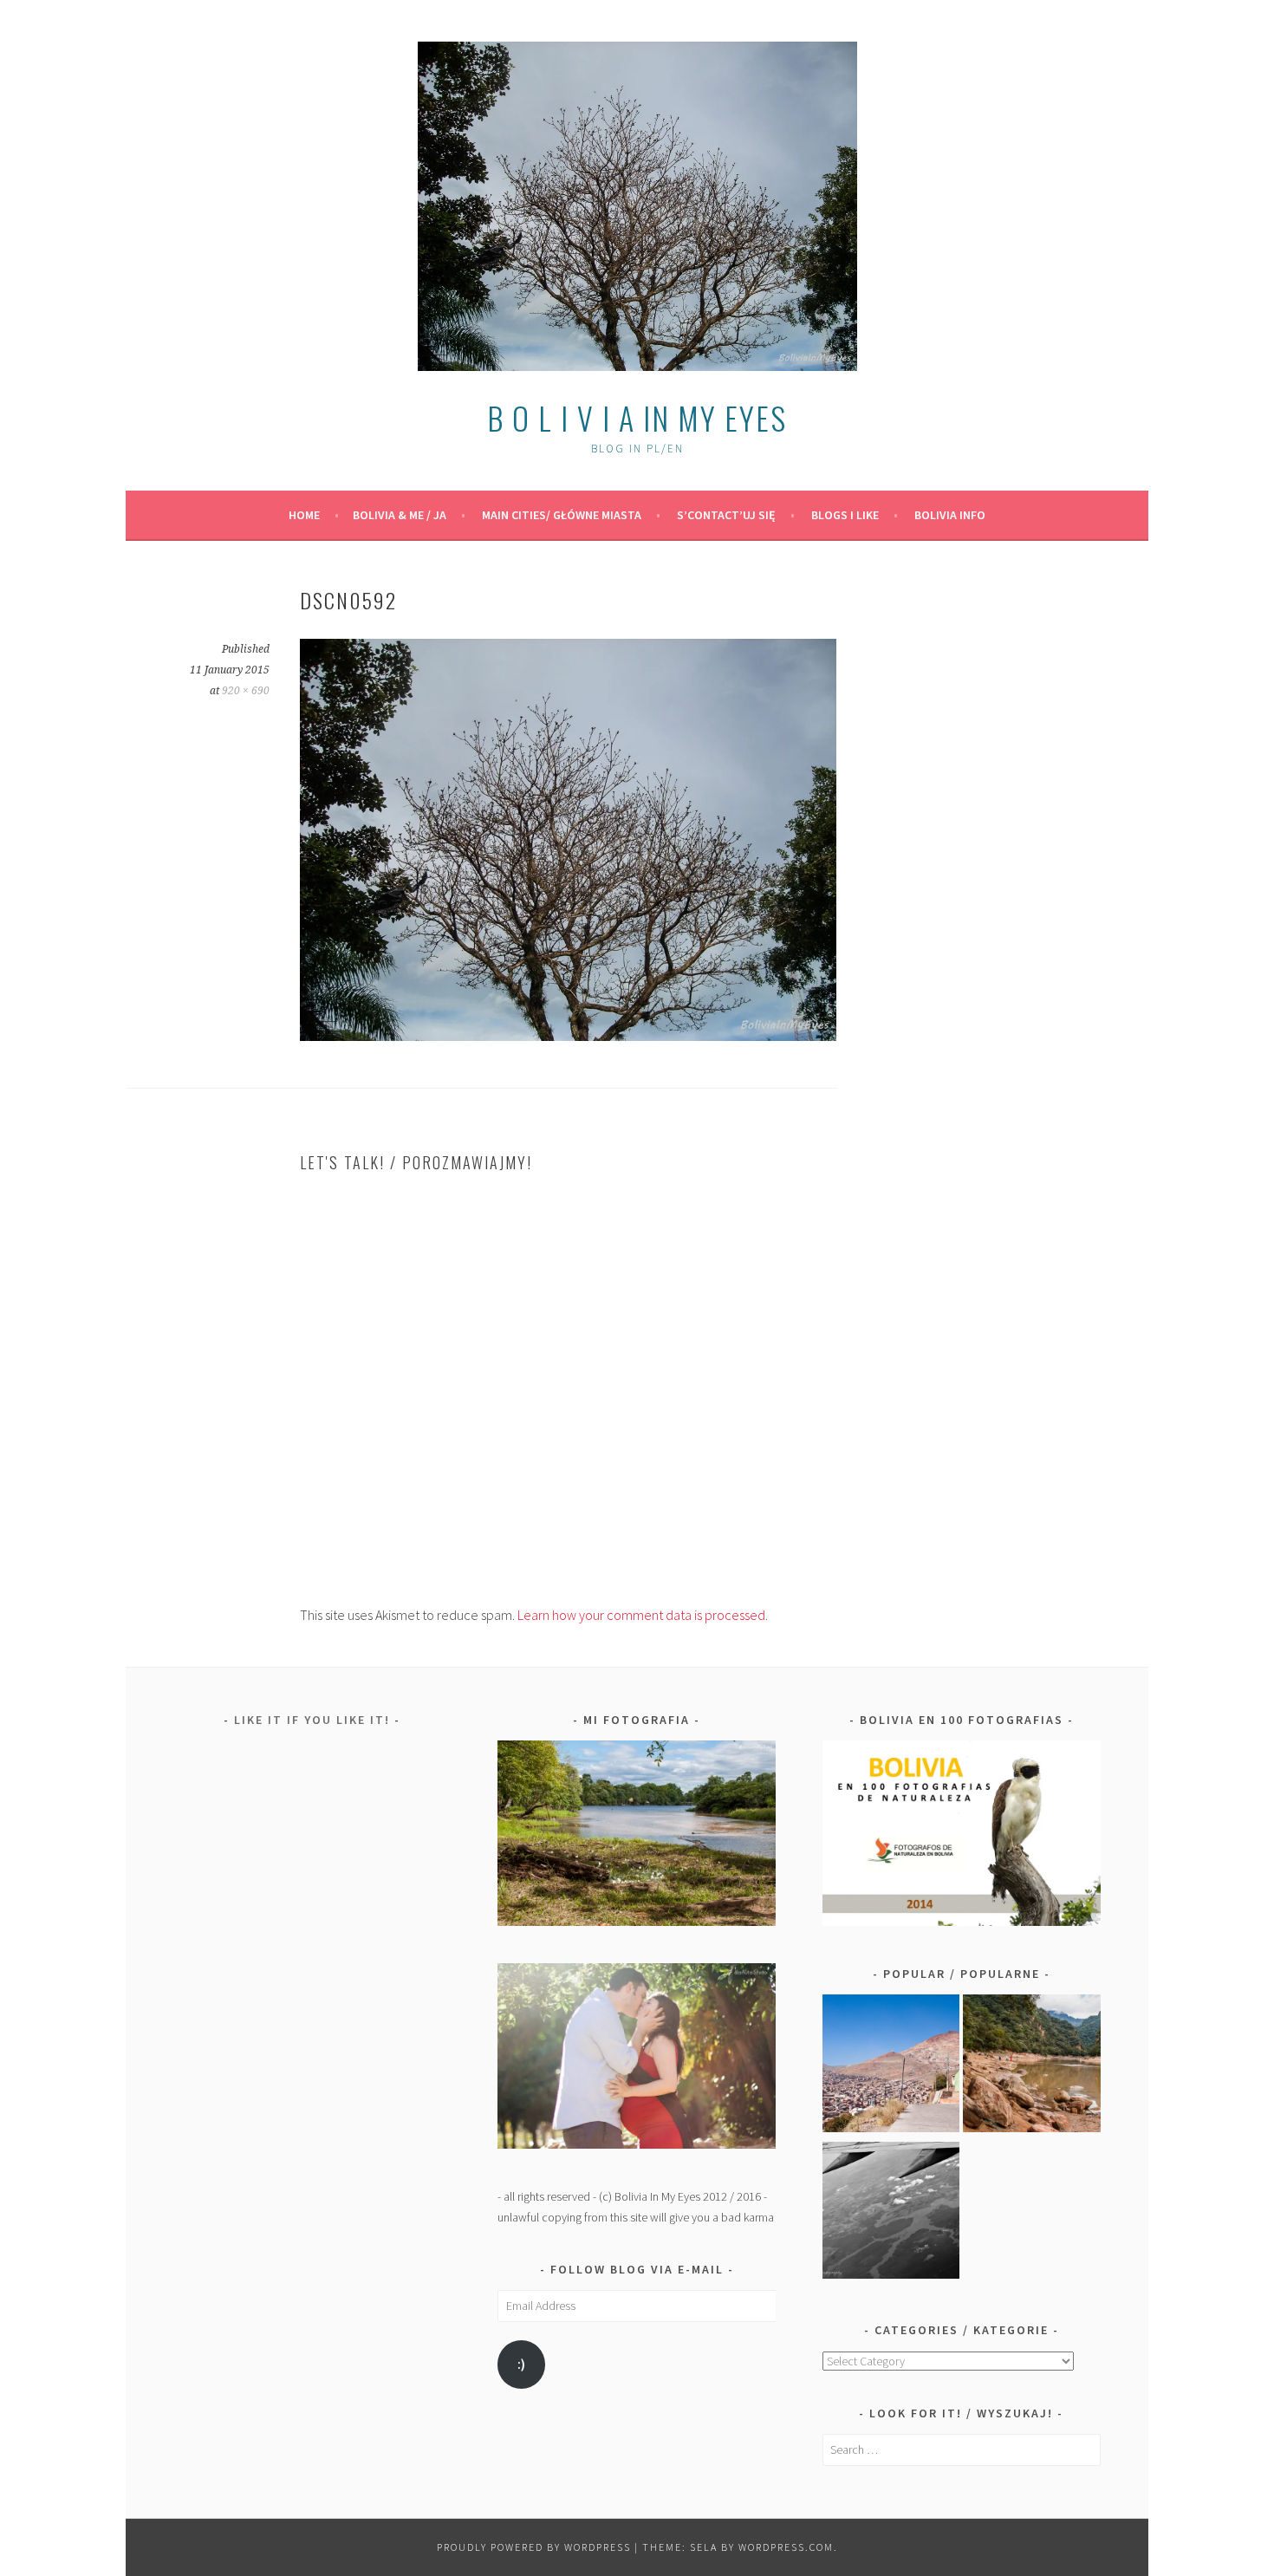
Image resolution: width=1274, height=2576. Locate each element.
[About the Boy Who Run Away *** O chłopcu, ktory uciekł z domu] (891, 2066)
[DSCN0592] (568, 1036)
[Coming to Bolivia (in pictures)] (891, 2214)
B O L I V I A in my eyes (637, 417)
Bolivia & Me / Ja (400, 515)
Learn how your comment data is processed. (643, 1615)
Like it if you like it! (312, 1720)
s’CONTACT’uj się (726, 515)
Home (304, 515)
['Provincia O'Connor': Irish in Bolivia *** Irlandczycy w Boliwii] (1032, 2066)
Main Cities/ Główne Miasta (562, 515)
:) (521, 2364)
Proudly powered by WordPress (534, 2547)
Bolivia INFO (950, 515)
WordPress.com (786, 2547)
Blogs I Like (845, 515)
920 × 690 (246, 691)
